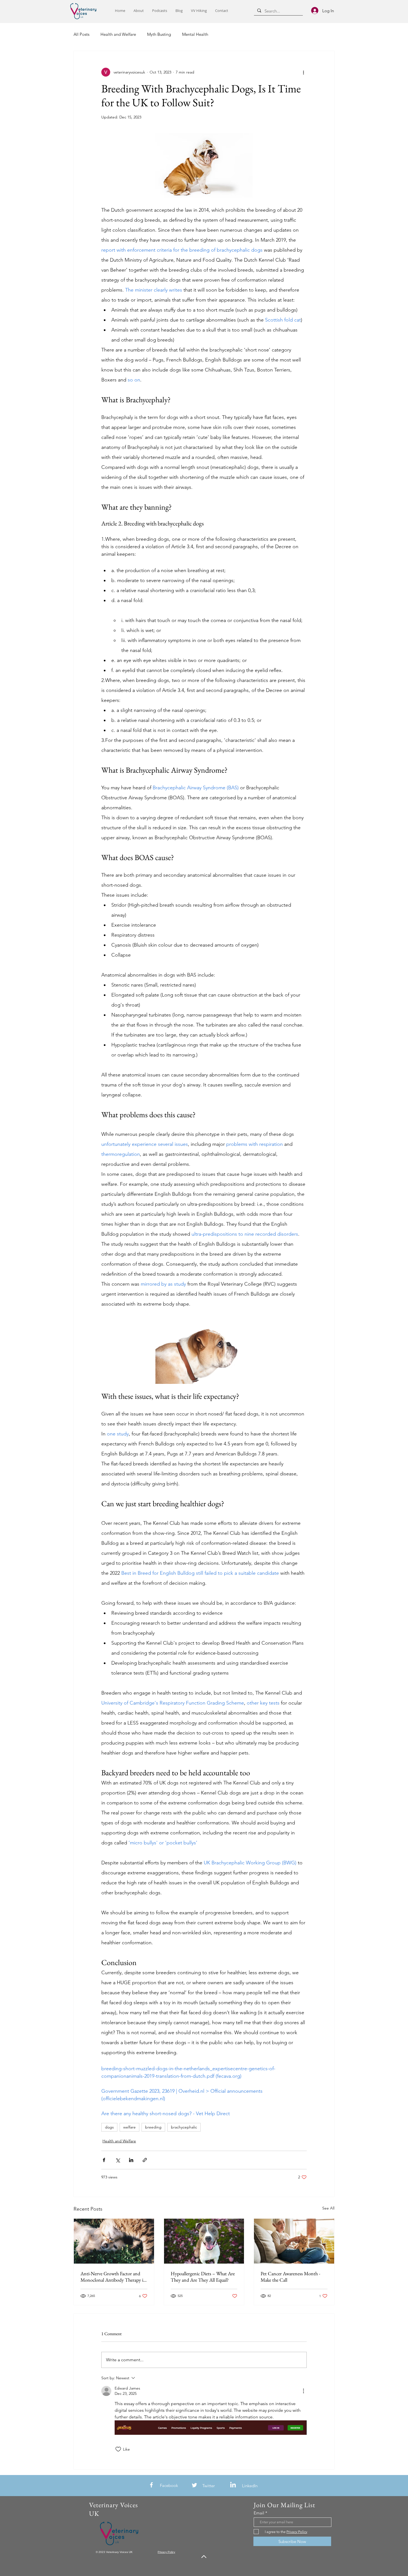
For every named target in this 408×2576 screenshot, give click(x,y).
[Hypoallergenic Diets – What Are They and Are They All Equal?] (204, 2241)
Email (259, 2513)
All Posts (81, 34)
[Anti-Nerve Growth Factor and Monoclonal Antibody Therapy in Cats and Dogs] (114, 2241)
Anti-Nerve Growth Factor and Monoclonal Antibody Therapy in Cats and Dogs (113, 2277)
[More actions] (303, 72)
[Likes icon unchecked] (118, 2449)
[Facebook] (151, 2485)
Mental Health (195, 34)
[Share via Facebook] (104, 2160)
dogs (109, 2127)
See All (328, 2208)
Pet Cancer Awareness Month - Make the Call (290, 2277)
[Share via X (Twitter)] (118, 2160)
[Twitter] (194, 2485)
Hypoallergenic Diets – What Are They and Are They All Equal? (203, 2277)
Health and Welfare (118, 34)
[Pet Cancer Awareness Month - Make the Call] (294, 2241)
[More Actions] (303, 2391)
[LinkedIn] (233, 2485)
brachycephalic (184, 2127)
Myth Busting (159, 34)
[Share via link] (145, 2160)
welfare (129, 2127)
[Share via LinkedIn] (131, 2160)
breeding (153, 2127)
